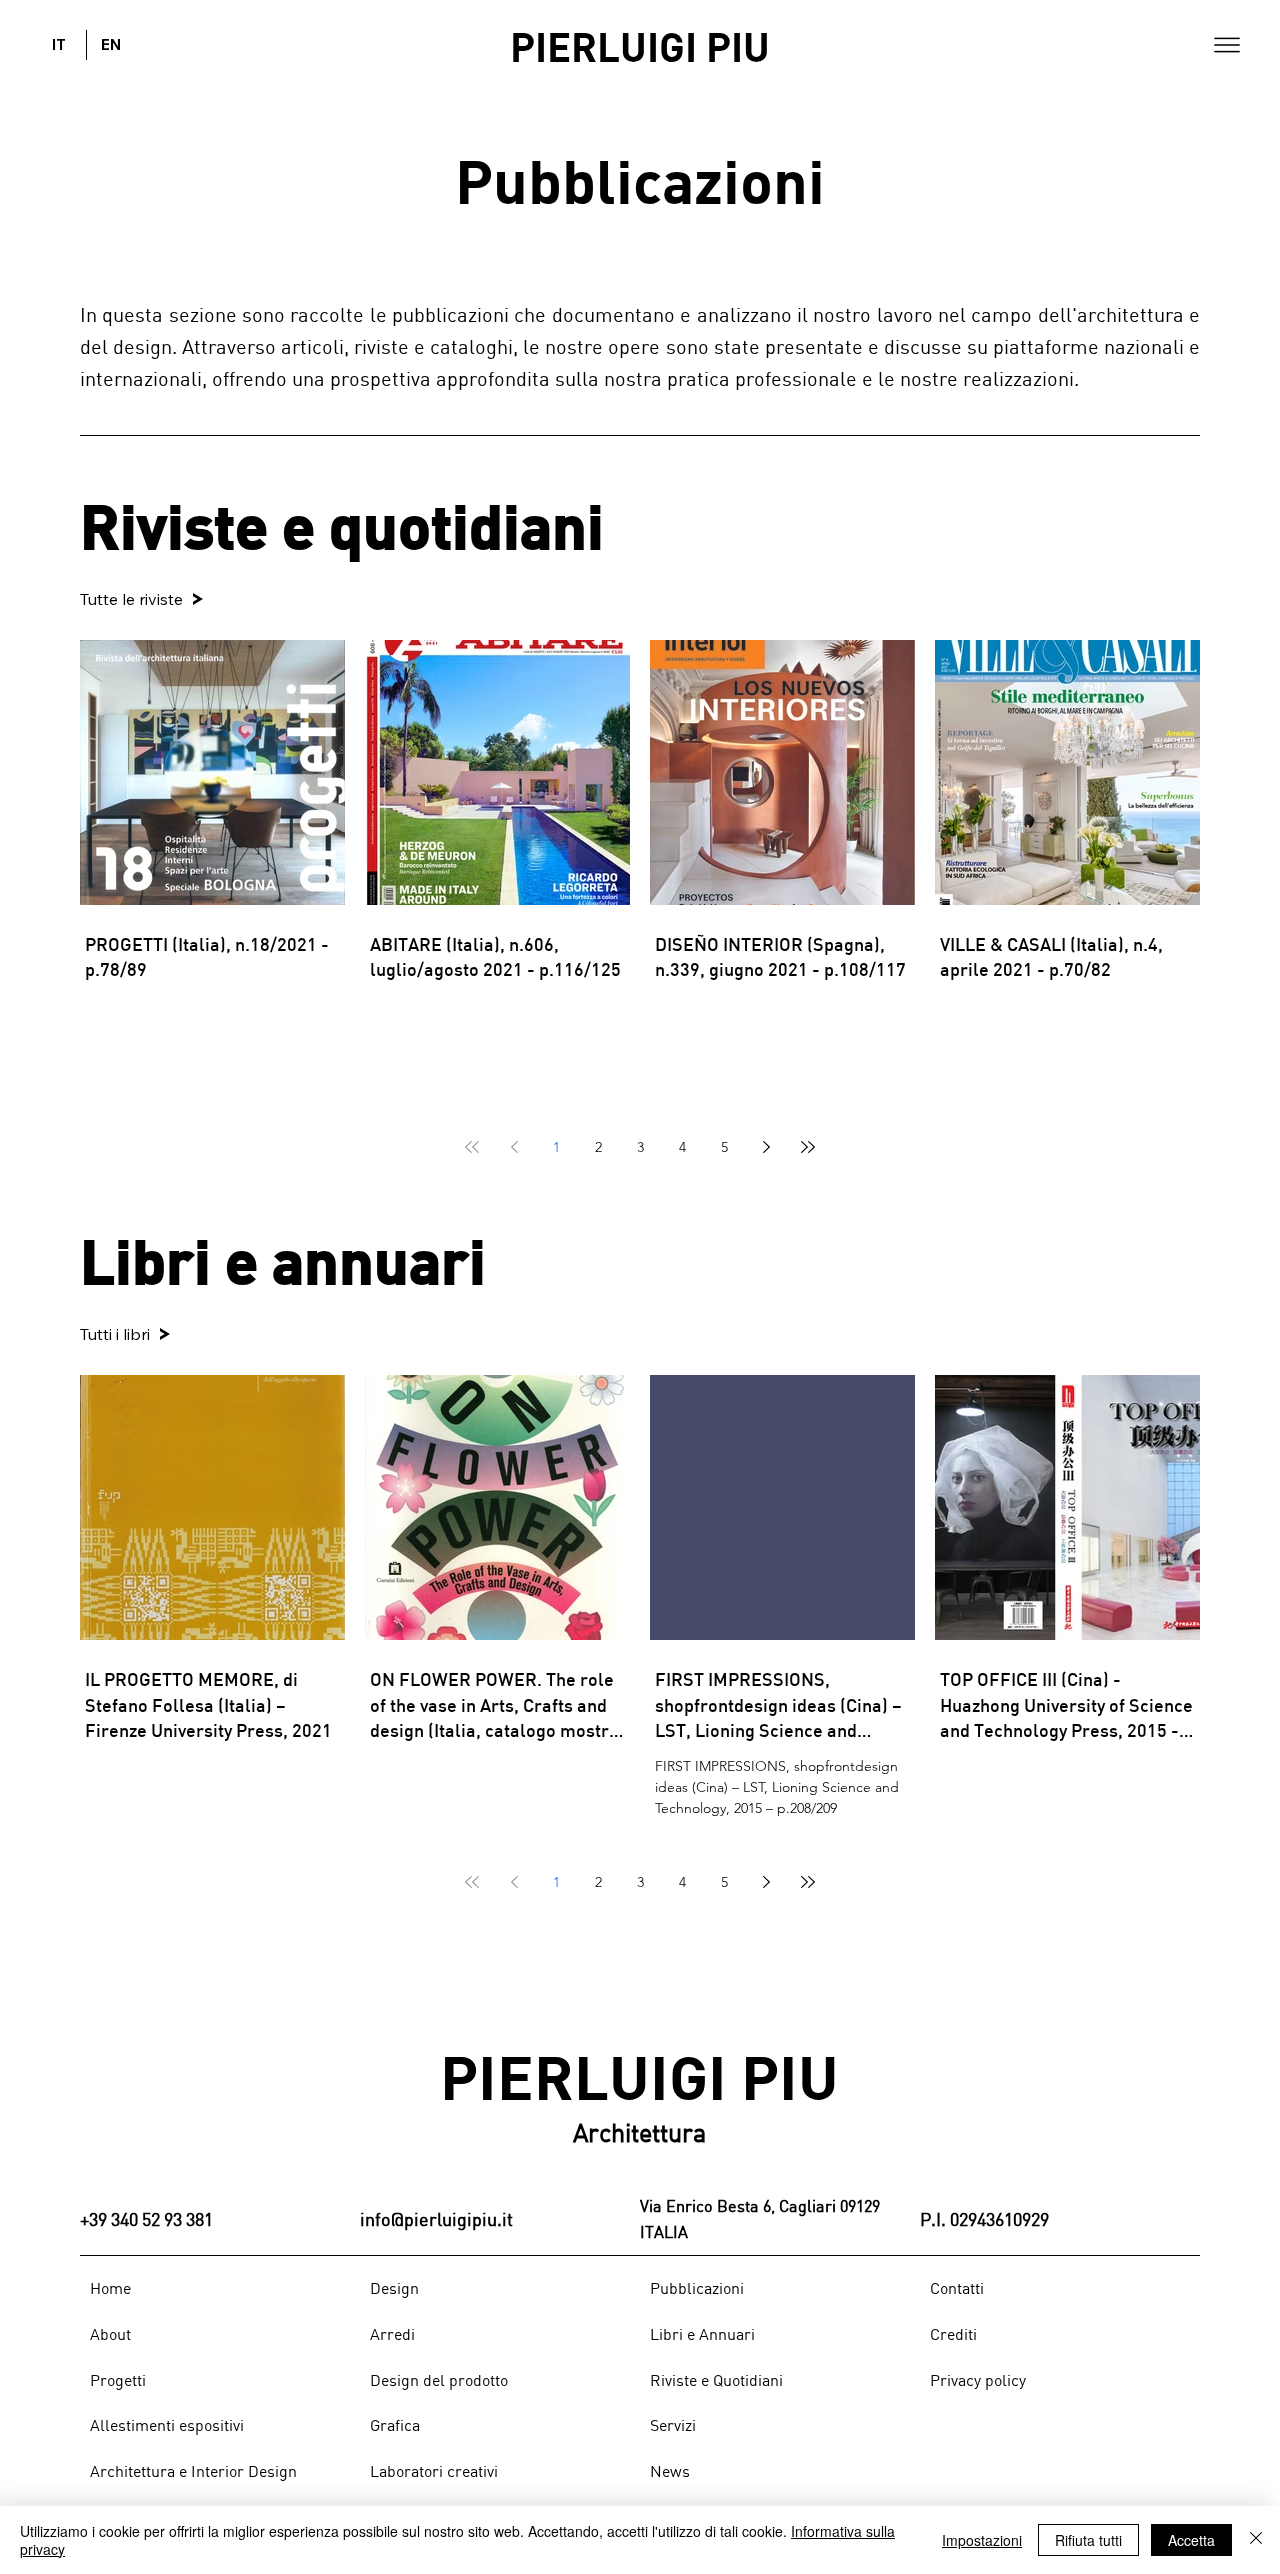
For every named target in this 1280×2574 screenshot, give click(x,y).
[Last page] (808, 1147)
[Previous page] (514, 1147)
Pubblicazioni (697, 2288)
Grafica (395, 2425)
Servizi (673, 2425)
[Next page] (766, 1147)
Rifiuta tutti (1088, 2540)
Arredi (392, 2334)
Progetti (118, 2380)
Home (110, 2288)
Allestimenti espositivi (167, 2425)
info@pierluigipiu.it (436, 2219)
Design (394, 2288)
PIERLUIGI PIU (640, 45)
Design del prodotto (439, 2380)
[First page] (472, 1147)
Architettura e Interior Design (193, 2471)
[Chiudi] (1256, 2540)
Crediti (953, 2334)
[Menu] (1227, 45)
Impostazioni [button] (982, 2540)
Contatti (957, 2288)
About (110, 2334)
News (670, 2471)
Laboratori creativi (434, 2471)
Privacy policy (978, 2380)
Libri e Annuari (702, 2334)
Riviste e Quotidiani (716, 2380)
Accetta (1191, 2540)
